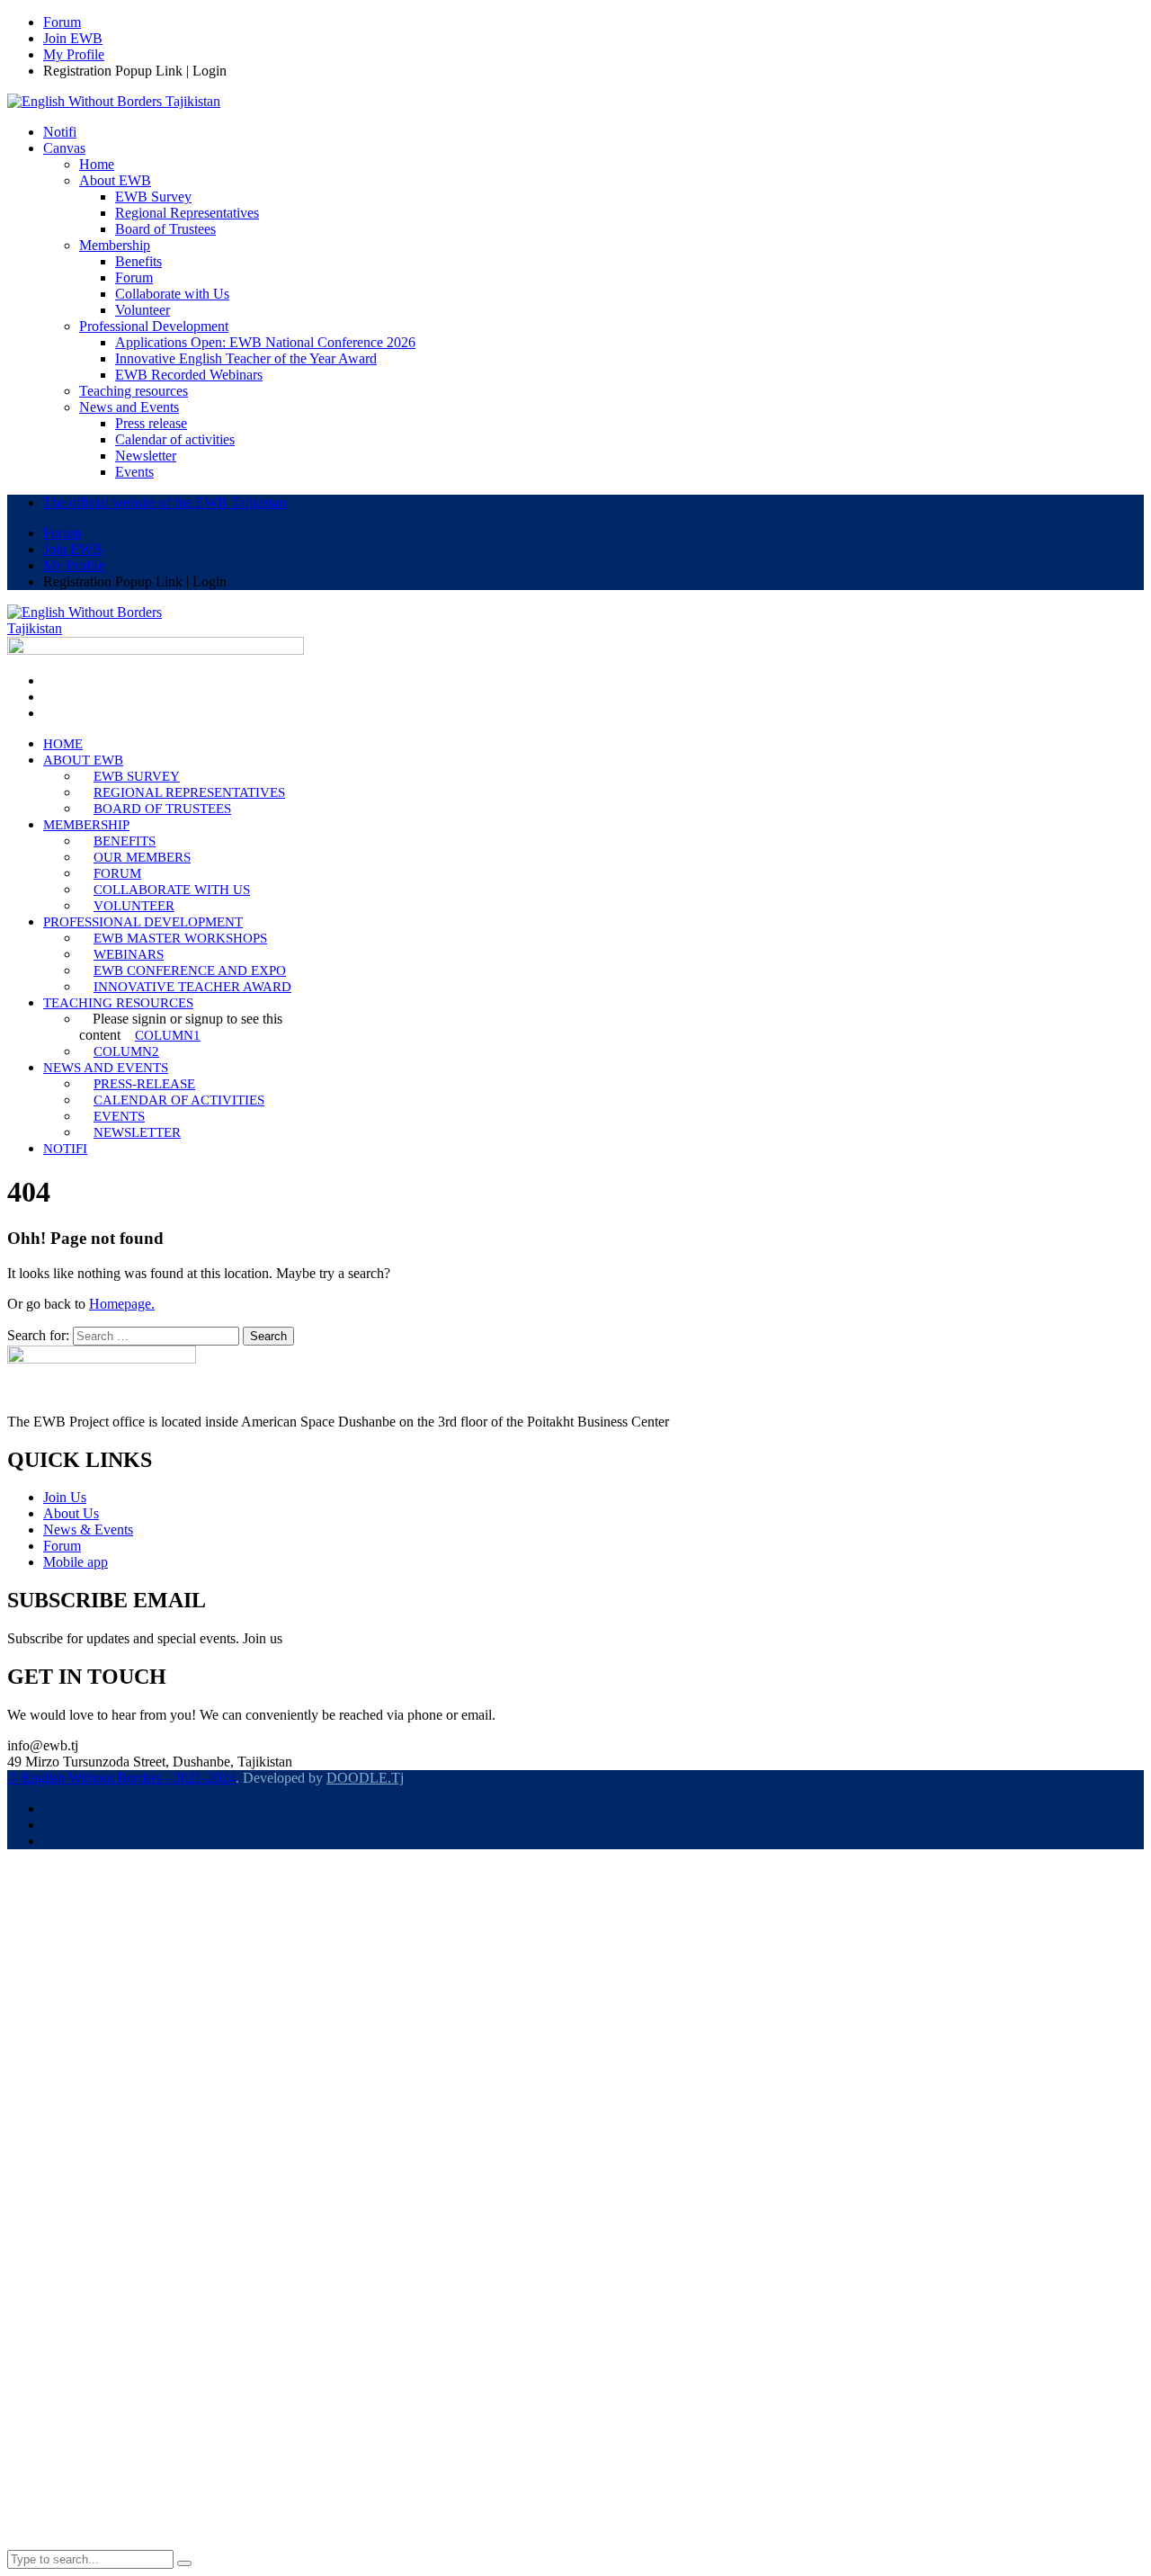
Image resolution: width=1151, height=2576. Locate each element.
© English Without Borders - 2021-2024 (121, 1778)
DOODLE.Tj (365, 1778)
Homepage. (122, 1304)
